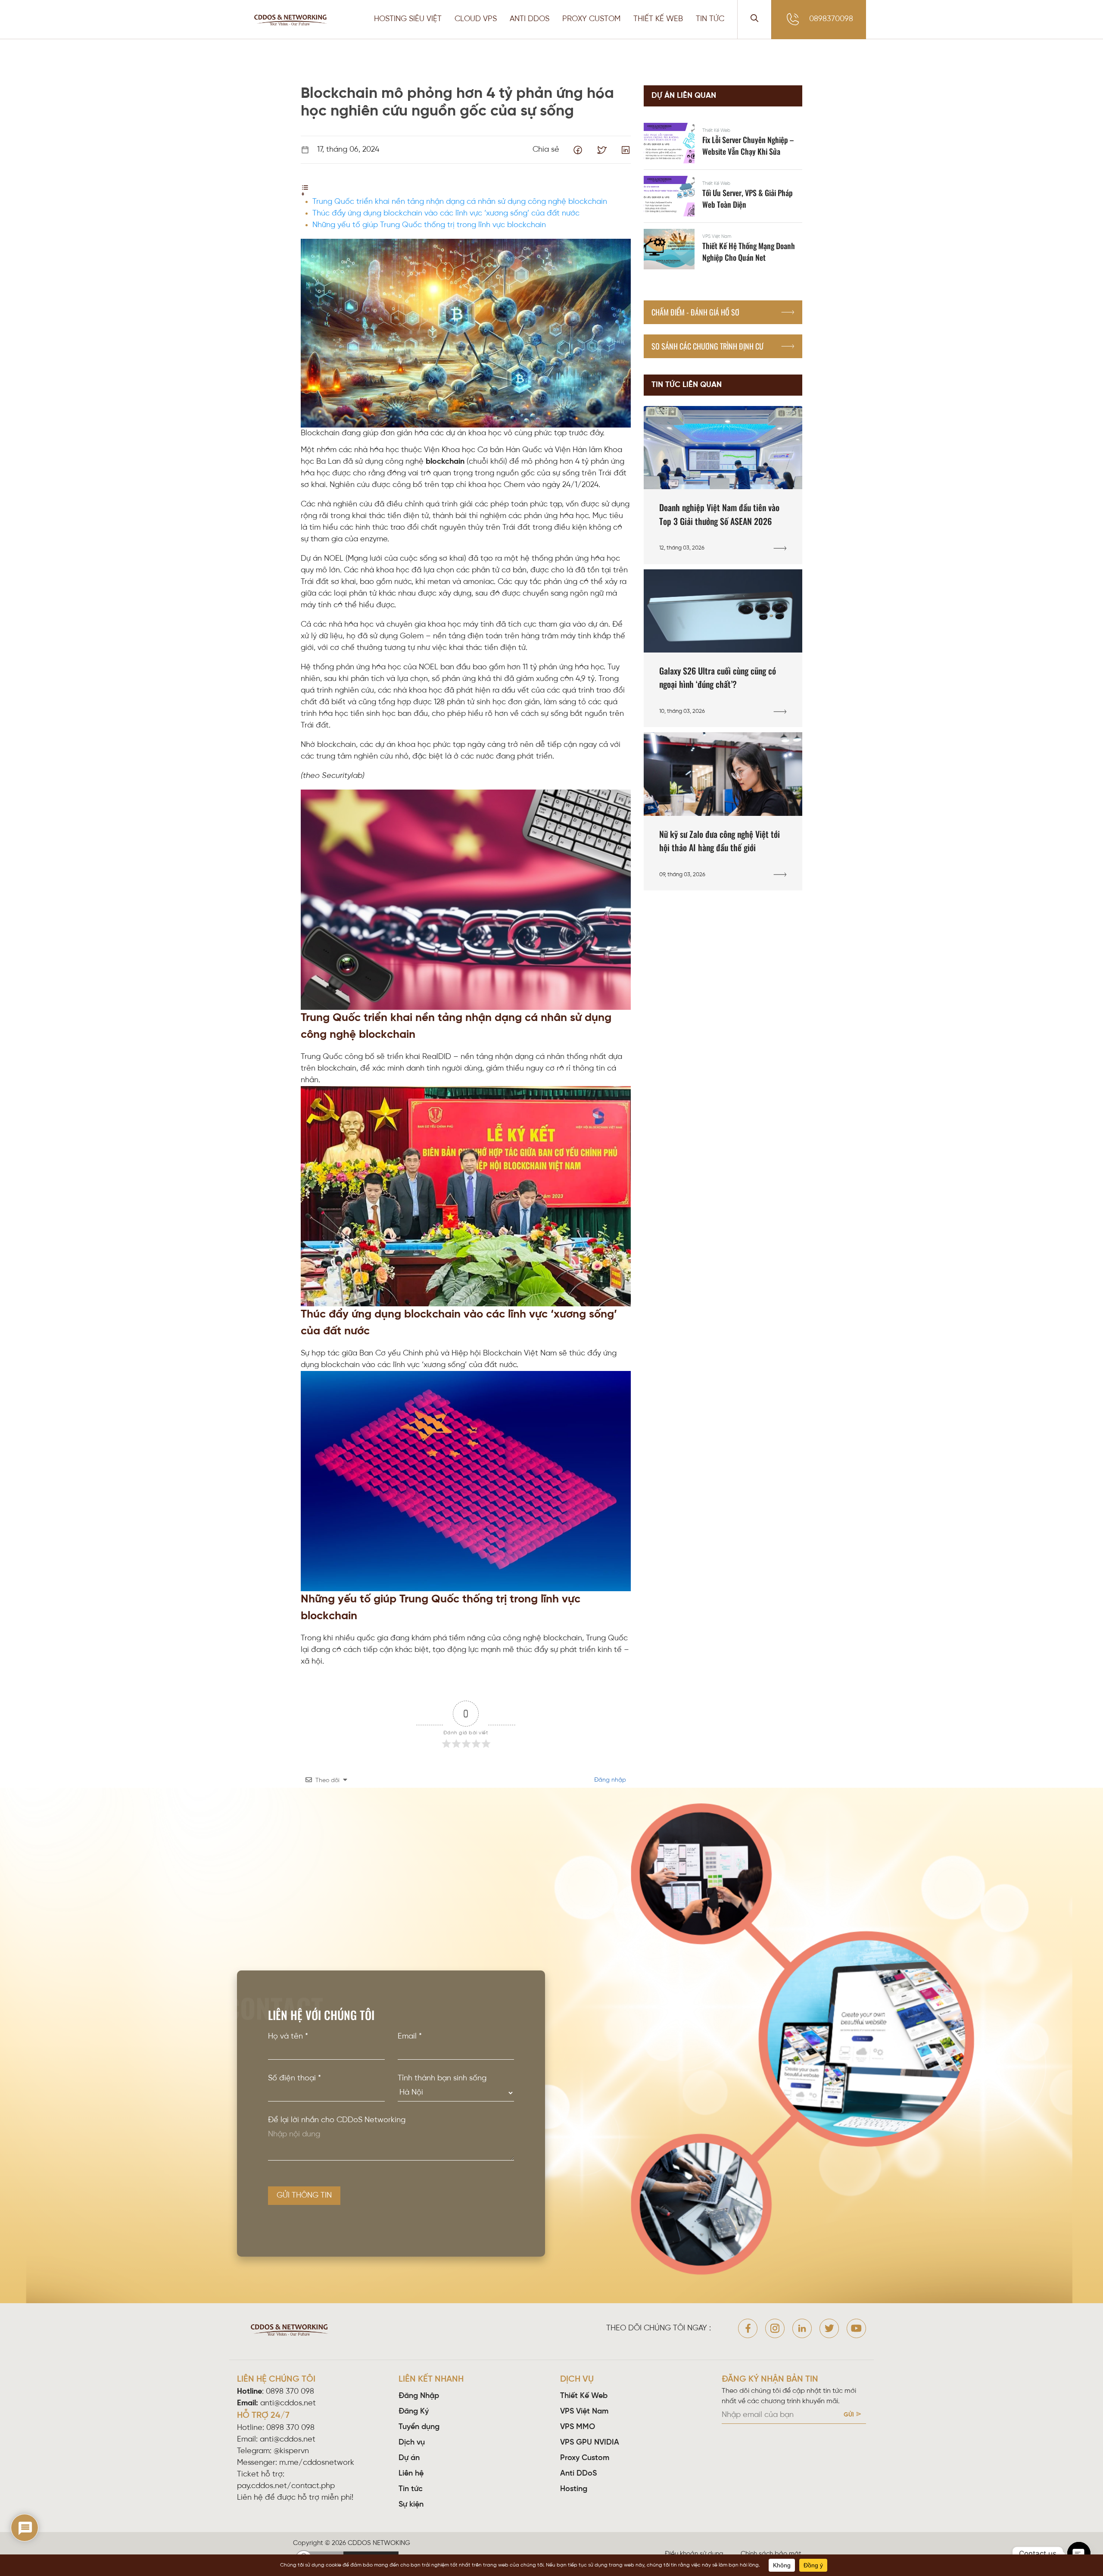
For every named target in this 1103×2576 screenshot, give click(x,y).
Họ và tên (288, 2037)
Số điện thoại (294, 2078)
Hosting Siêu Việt (408, 19)
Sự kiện (411, 2505)
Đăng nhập (609, 1780)
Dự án (409, 2458)
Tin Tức (710, 19)
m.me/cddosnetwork (317, 2463)
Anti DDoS (578, 2474)
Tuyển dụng (419, 2427)
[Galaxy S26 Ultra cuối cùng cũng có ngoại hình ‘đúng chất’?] (723, 648)
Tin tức (411, 2489)
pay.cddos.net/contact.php (286, 2486)
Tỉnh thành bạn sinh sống (442, 2078)
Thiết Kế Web (658, 19)
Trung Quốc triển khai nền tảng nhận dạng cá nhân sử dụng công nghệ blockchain (460, 202)
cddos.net (427, 2543)
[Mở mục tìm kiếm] (754, 19)
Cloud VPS (476, 19)
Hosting (574, 2489)
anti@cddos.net (288, 2440)
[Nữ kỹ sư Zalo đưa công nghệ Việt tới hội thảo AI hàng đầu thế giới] (723, 811)
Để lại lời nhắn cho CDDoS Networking (337, 2120)
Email (410, 2037)
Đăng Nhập (419, 2396)
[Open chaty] (1079, 2554)
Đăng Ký (414, 2412)
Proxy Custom (591, 19)
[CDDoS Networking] (292, 20)
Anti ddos (530, 19)
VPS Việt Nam (584, 2412)
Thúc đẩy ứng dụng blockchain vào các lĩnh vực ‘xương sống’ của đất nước (446, 214)
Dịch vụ (412, 2443)
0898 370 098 (290, 2392)
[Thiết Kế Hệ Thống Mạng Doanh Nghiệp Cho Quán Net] (723, 249)
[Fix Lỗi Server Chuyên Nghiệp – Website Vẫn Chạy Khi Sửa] (723, 143)
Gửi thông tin (304, 2196)
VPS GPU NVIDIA (590, 2443)
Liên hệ (411, 2474)
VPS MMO (578, 2427)
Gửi (849, 2415)
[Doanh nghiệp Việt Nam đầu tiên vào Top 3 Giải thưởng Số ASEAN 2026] (723, 485)
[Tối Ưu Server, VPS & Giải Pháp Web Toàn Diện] (723, 196)
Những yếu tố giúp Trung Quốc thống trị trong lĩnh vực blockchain (429, 225)
